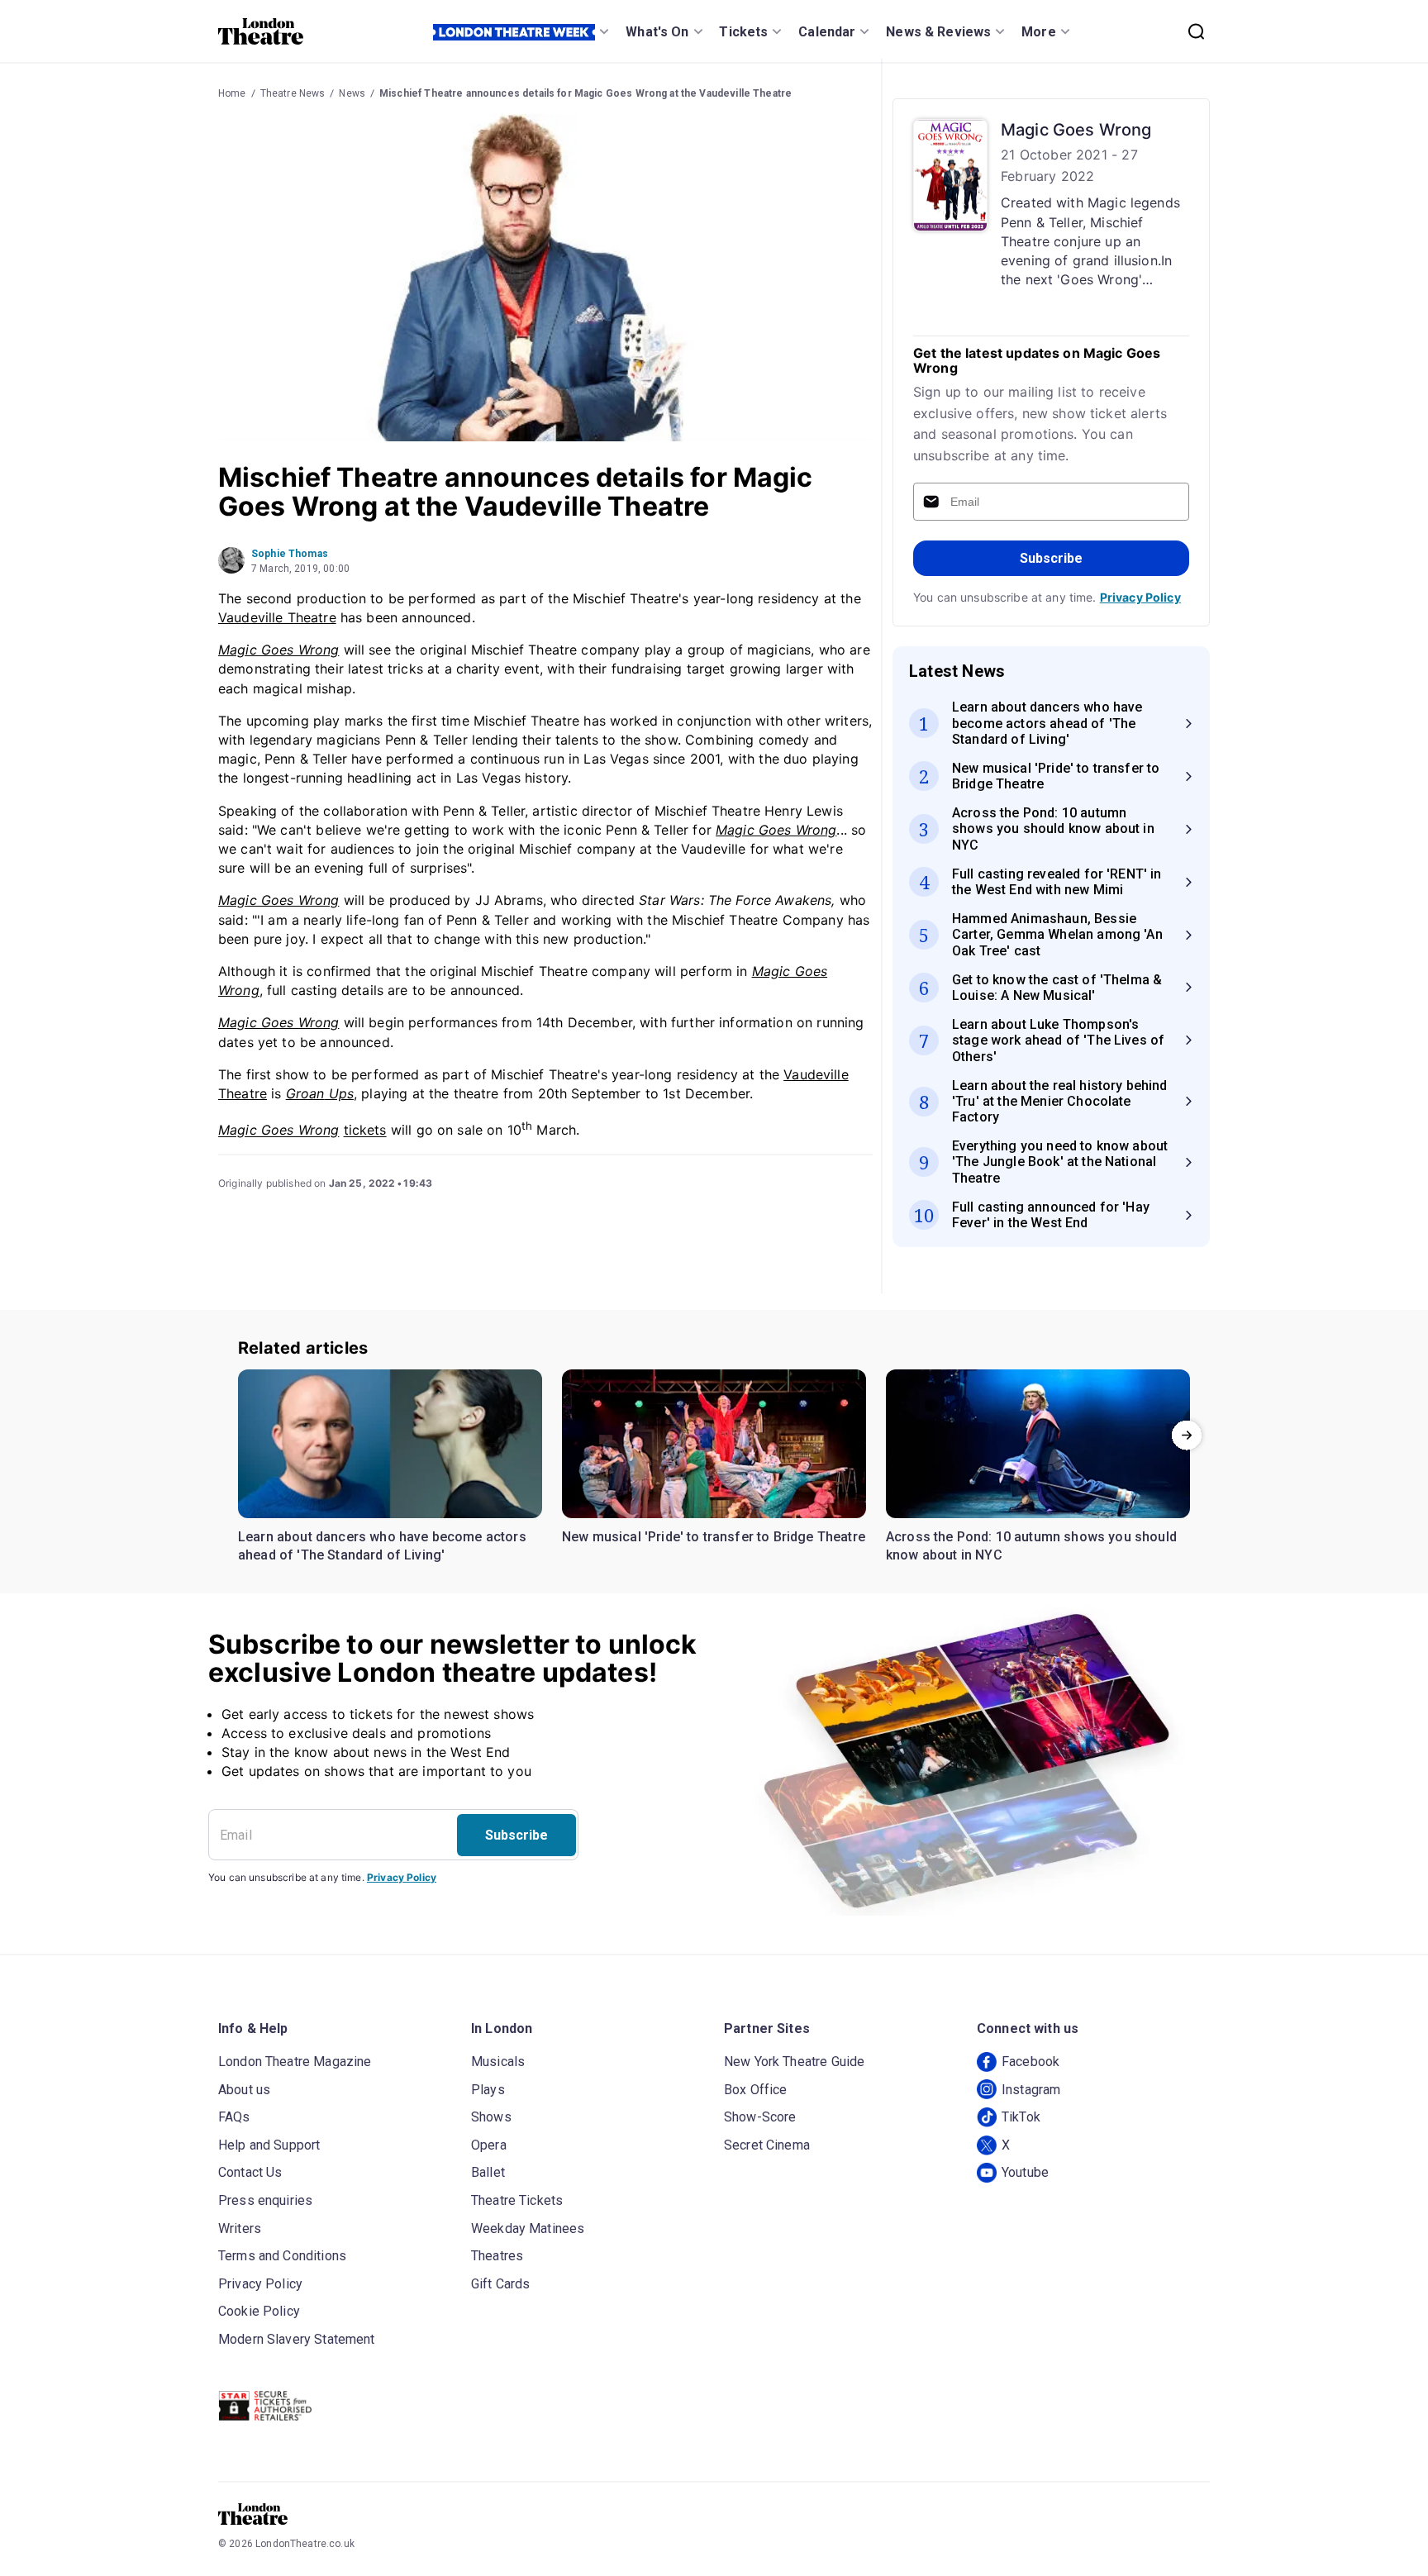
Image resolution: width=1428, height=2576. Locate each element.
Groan (305, 1093)
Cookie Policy (259, 2311)
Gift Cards (501, 2284)
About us (244, 2090)
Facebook (1031, 2062)
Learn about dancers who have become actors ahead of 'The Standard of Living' (382, 1546)
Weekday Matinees (528, 2228)
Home (232, 93)
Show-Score (760, 2117)
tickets (365, 1131)
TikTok (1021, 2117)
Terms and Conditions (282, 2256)
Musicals (498, 2062)
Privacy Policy (1140, 597)
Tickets (743, 32)
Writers (240, 2228)
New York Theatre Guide (794, 2062)
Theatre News (293, 93)
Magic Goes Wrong (278, 650)
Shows (491, 2117)
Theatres (497, 2256)
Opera (489, 2145)
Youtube (1025, 2172)
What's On (657, 32)
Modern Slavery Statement (297, 2339)
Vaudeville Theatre (277, 617)
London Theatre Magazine (295, 2062)
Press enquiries (265, 2200)
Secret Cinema (767, 2145)
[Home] (261, 31)
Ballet (488, 2172)
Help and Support (269, 2145)
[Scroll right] (1187, 1435)
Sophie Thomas (290, 554)
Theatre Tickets (517, 2200)
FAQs (234, 2117)
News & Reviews (938, 32)
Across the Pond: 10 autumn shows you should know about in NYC (1031, 1546)
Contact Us (250, 2172)
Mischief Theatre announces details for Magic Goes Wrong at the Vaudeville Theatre (585, 93)
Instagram (1031, 2090)
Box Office (756, 2090)
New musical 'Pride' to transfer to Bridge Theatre (714, 1537)
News (352, 93)
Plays (488, 2090)
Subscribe (1051, 558)
